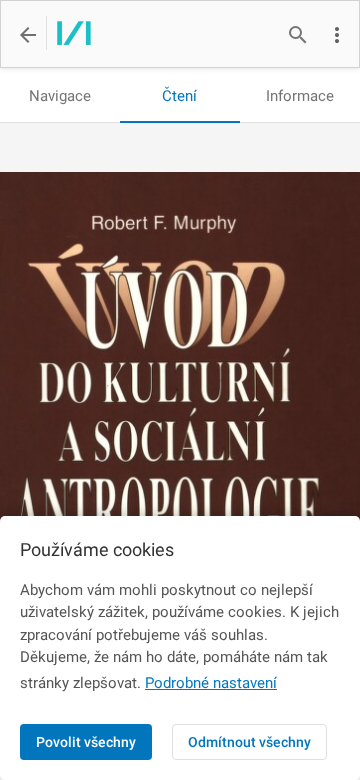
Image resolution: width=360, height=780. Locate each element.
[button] (337, 35)
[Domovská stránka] (68, 35)
